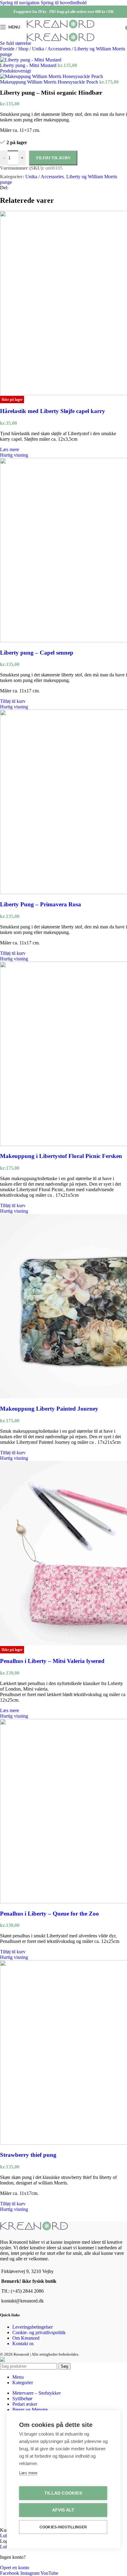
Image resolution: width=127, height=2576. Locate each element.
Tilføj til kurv (53, 158)
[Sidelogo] (60, 28)
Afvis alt (63, 2510)
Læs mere (28, 2473)
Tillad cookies (63, 2493)
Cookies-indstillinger (63, 2527)
